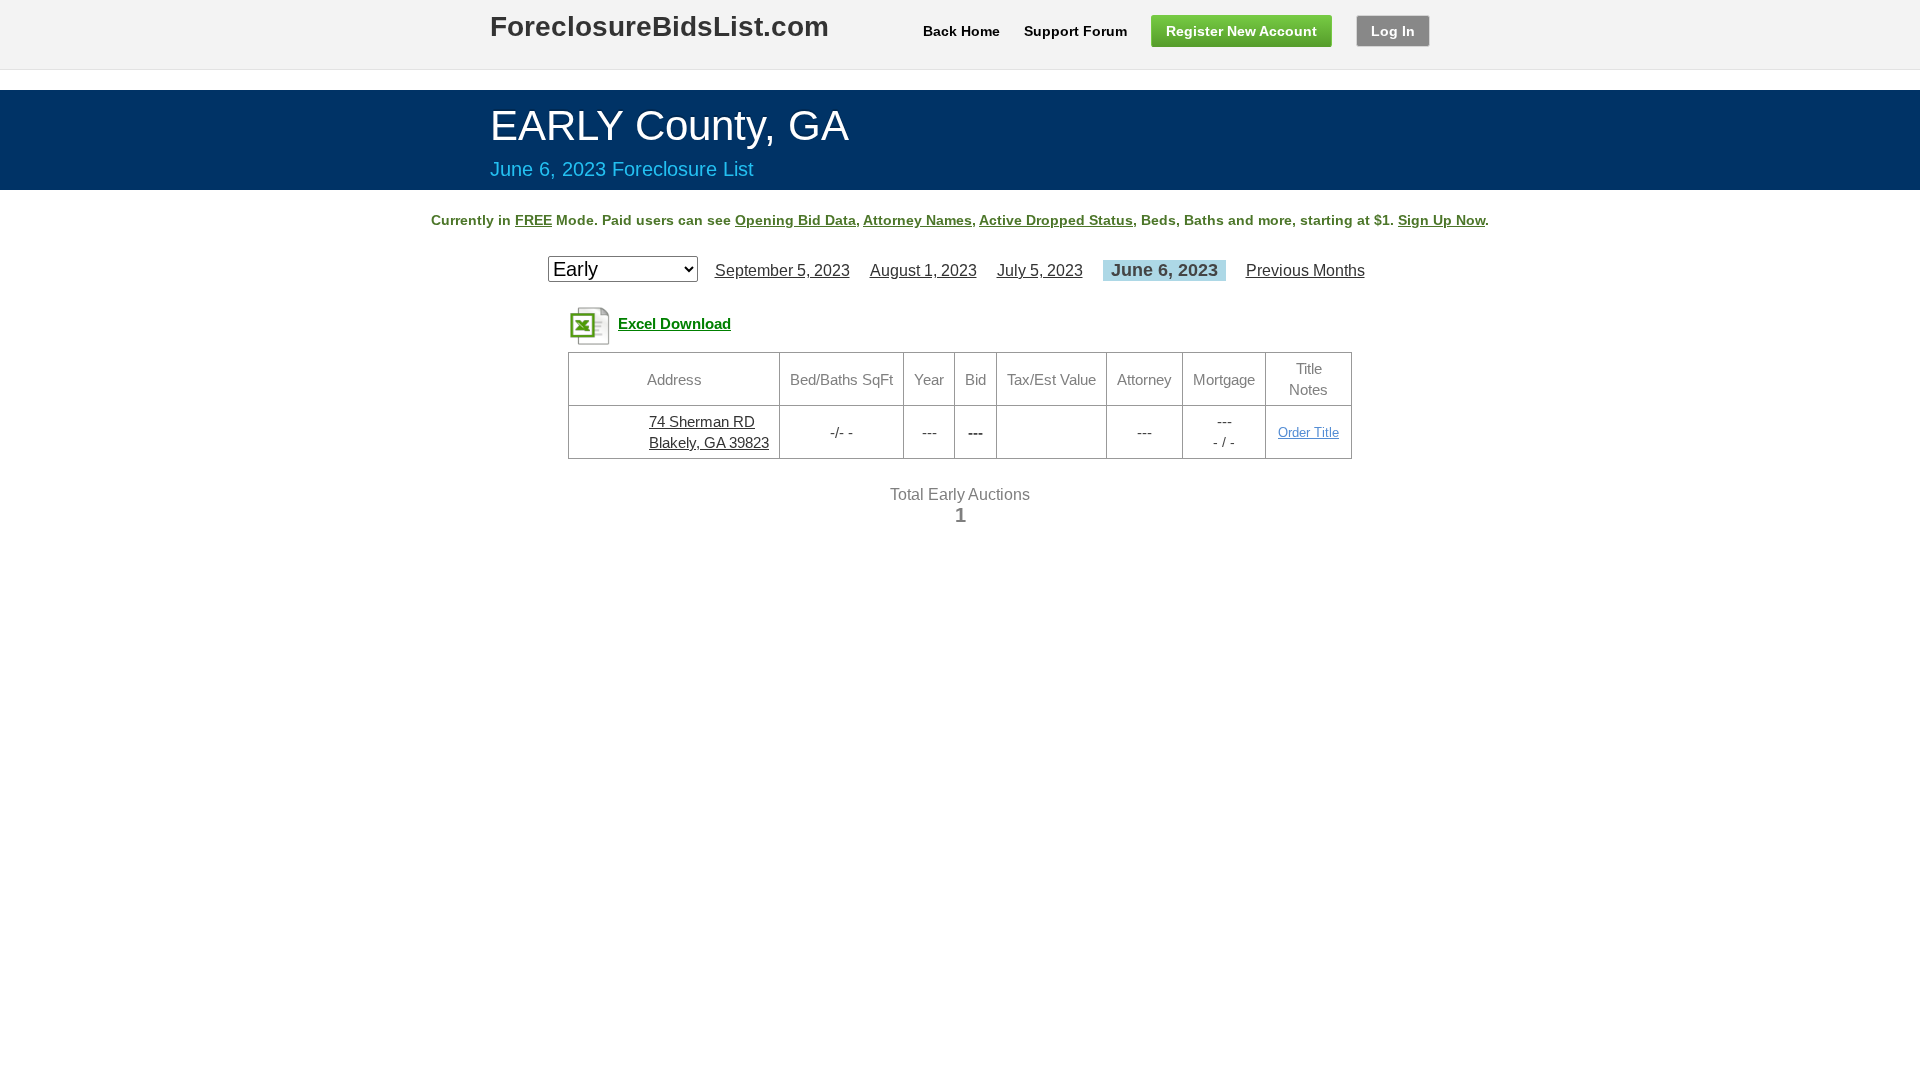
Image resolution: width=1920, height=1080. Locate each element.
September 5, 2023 (782, 270)
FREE (533, 220)
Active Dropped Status (1056, 220)
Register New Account (1241, 31)
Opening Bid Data (795, 220)
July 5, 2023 (1040, 270)
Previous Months (1305, 270)
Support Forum (1075, 31)
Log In (1393, 31)
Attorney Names (917, 220)
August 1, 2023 (923, 270)
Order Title (1308, 432)
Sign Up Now (1441, 220)
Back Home (961, 31)
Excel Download (674, 324)
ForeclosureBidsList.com (659, 26)
